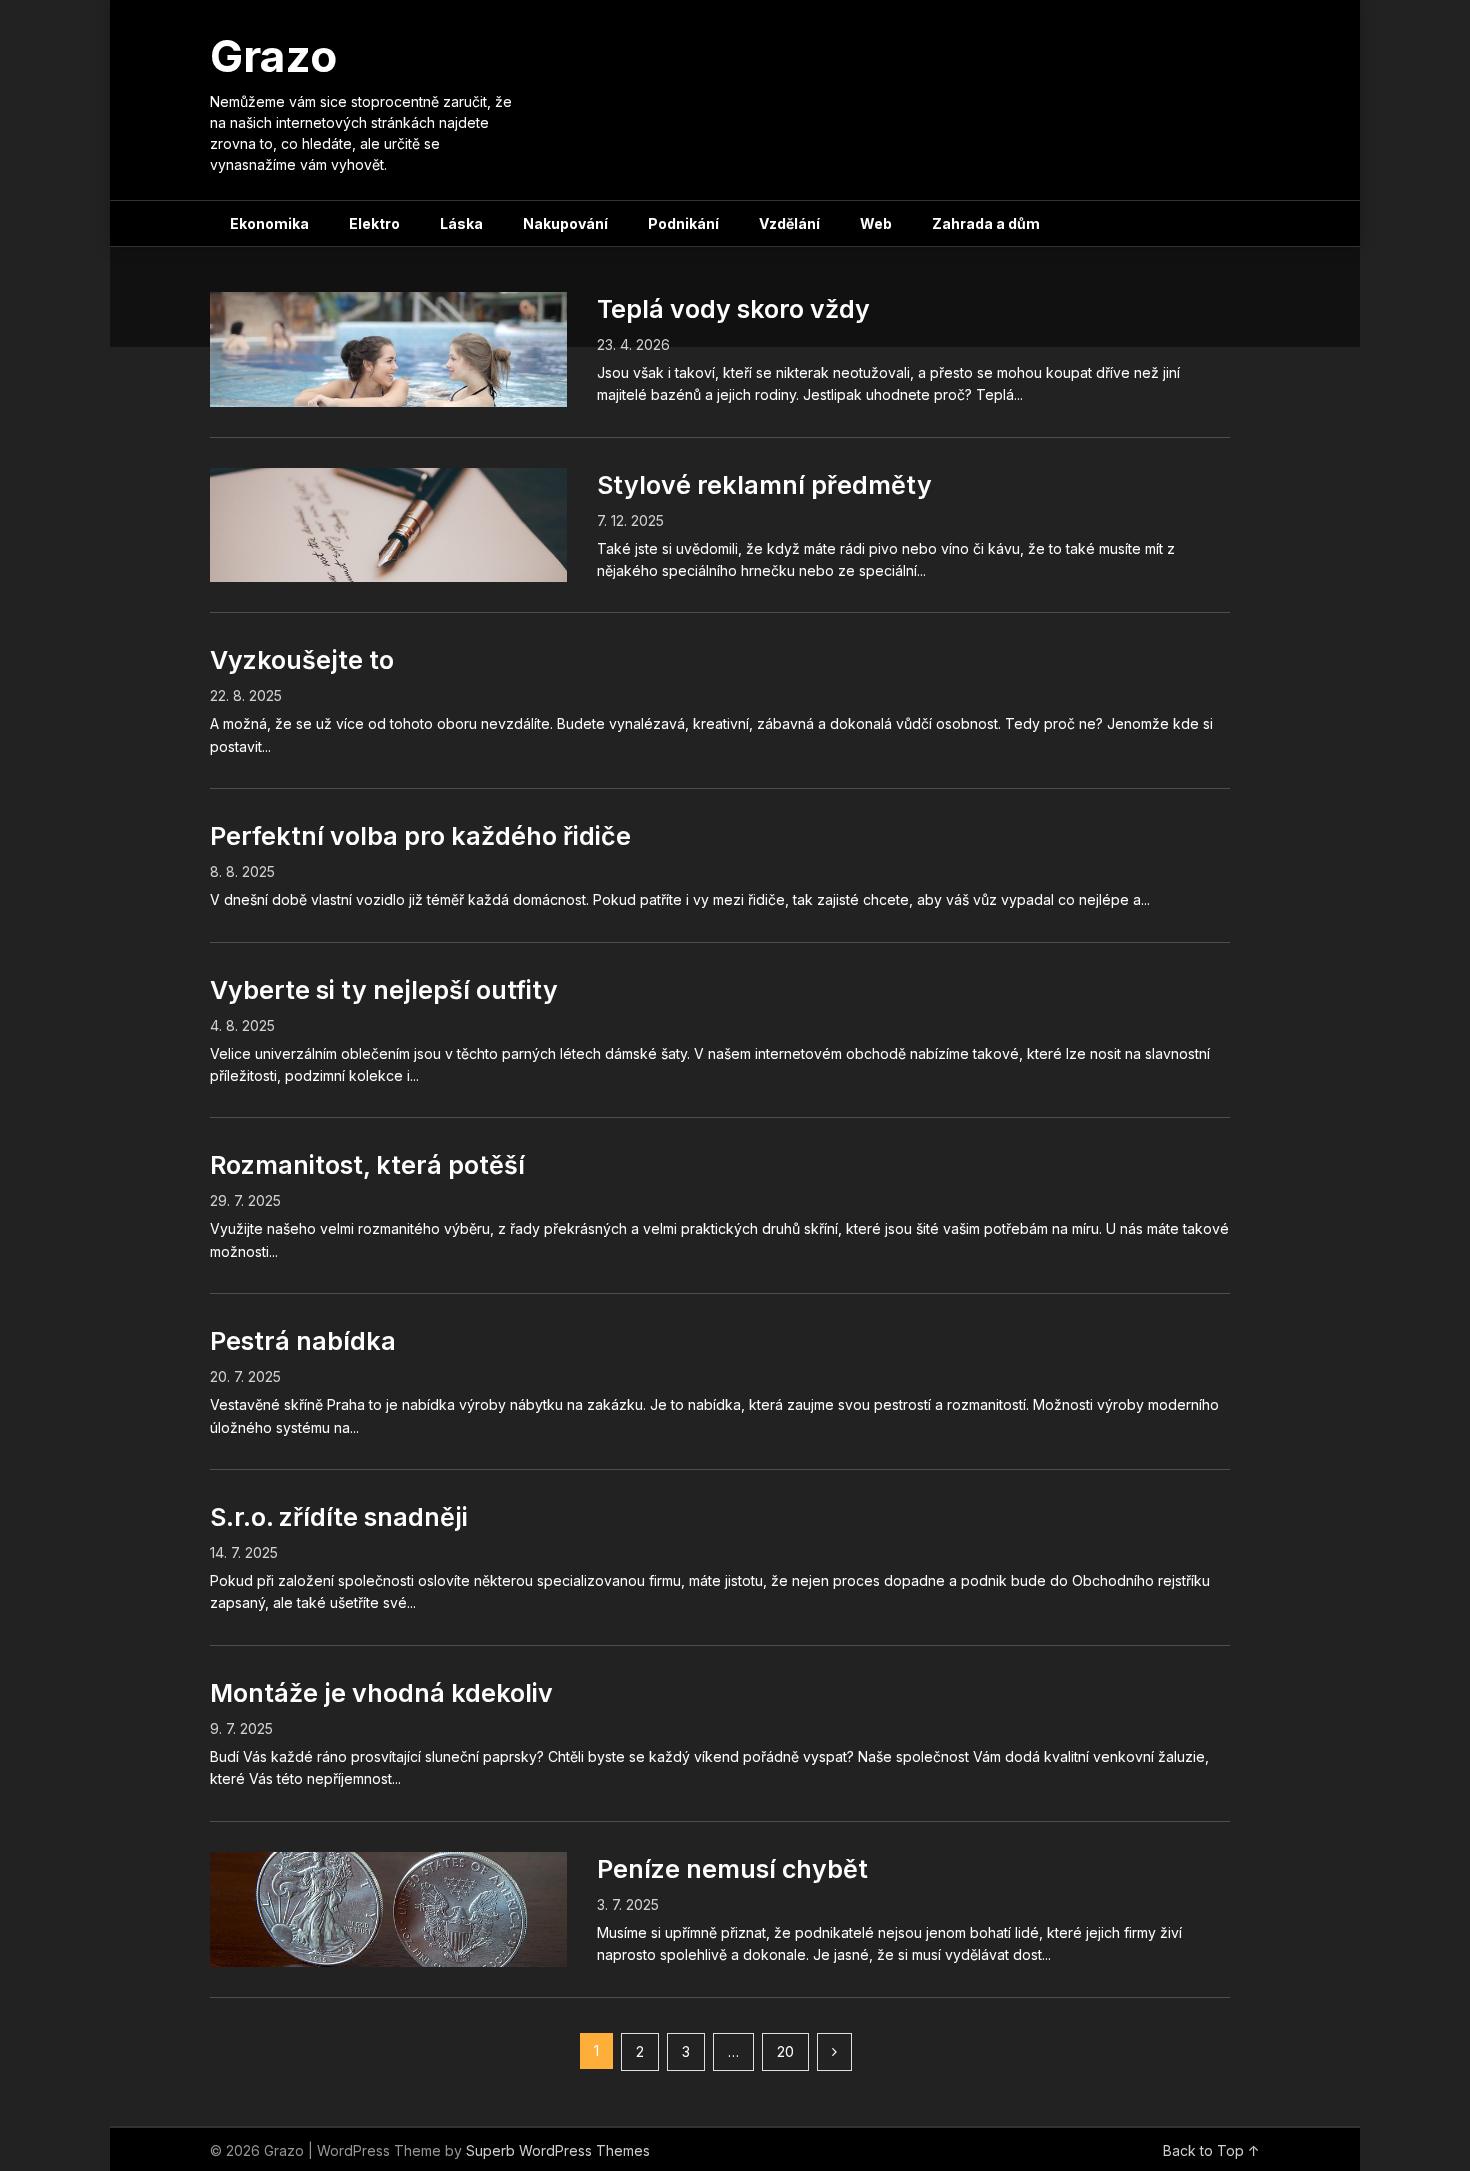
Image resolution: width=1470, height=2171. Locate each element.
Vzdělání (789, 223)
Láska (461, 223)
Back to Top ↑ (1211, 2150)
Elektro (374, 223)
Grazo (273, 56)
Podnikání (683, 223)
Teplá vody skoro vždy (733, 309)
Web (876, 223)
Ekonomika (269, 223)
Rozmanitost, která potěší (367, 1165)
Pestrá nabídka (303, 1341)
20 (785, 2051)
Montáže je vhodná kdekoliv (381, 1693)
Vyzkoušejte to (302, 660)
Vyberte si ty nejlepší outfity (384, 990)
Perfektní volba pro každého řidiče (420, 836)
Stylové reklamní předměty (764, 485)
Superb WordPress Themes (558, 2150)
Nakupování (565, 223)
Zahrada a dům (986, 223)
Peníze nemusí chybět (732, 1869)
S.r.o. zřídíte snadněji (339, 1517)
